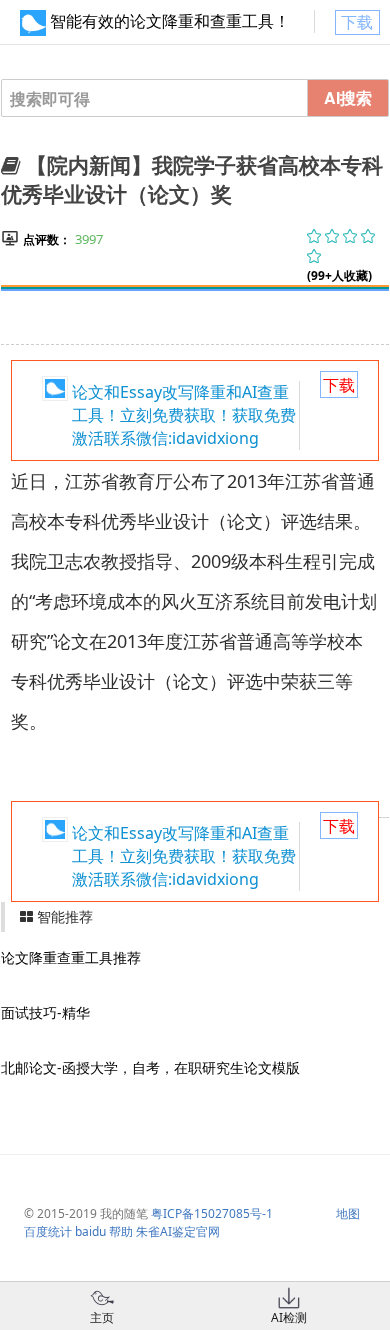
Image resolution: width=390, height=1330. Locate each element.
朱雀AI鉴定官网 (178, 1231)
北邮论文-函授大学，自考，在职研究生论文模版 (150, 1067)
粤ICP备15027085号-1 (212, 1213)
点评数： (47, 239)
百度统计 (48, 1231)
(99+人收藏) (339, 275)
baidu (90, 1231)
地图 (348, 1213)
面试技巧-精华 (45, 1012)
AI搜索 (348, 97)
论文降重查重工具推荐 (71, 957)
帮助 (121, 1231)
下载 (357, 22)
